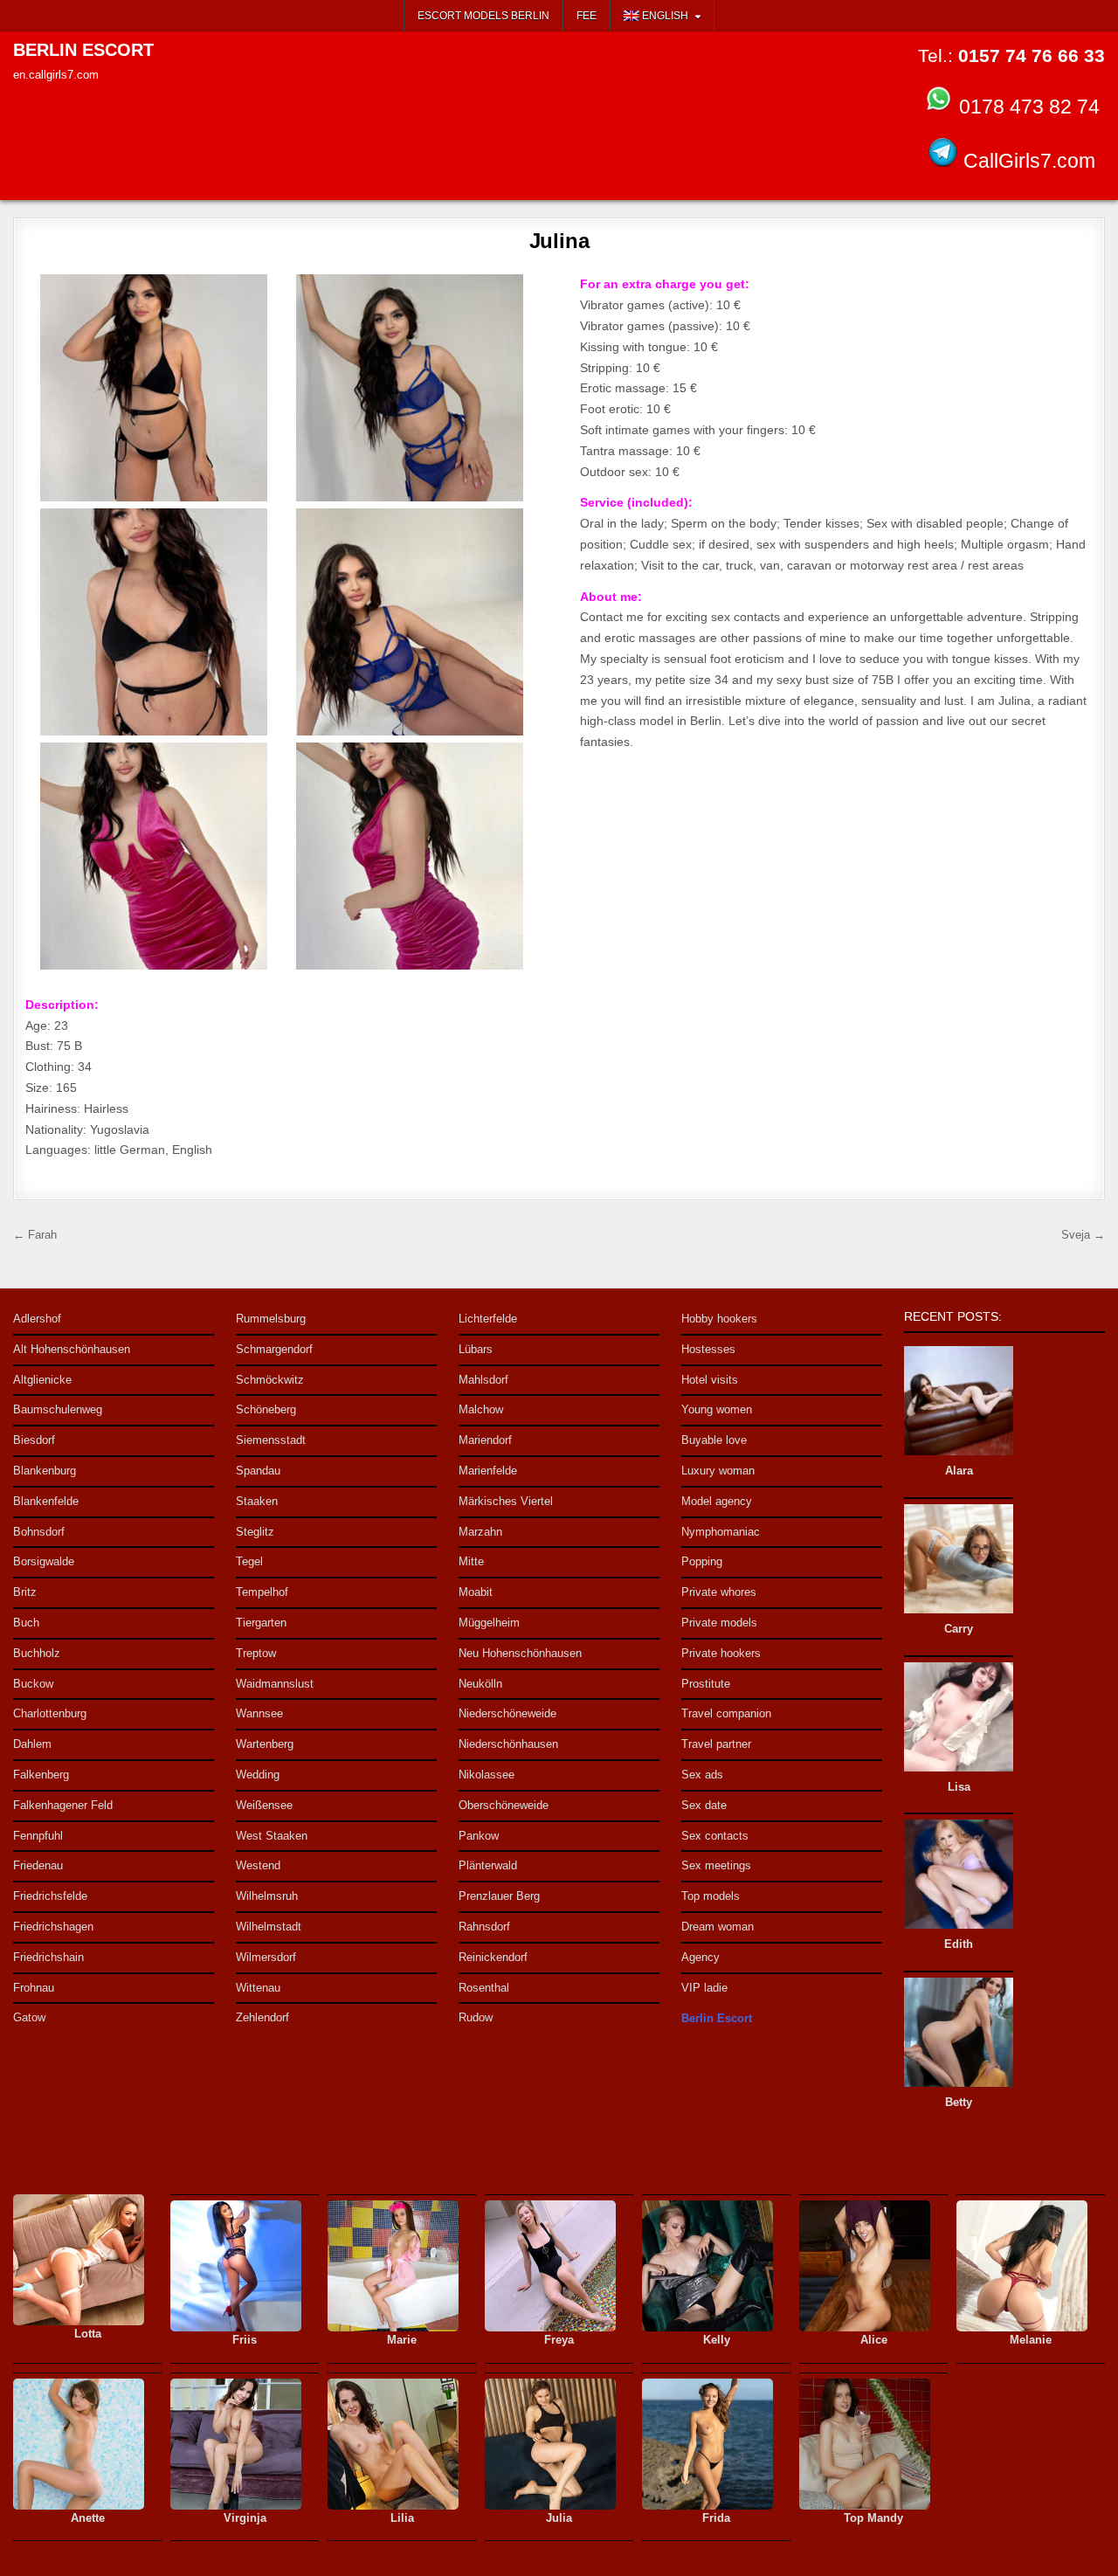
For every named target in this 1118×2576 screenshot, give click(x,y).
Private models (719, 1623)
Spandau (258, 1471)
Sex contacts (715, 1836)
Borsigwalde (44, 1561)
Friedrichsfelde (50, 1896)
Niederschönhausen (508, 1744)
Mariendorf (485, 1440)
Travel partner (716, 1744)
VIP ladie (704, 1988)
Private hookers (721, 1653)
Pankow (479, 1836)
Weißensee (264, 1805)
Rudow (476, 2017)
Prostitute (706, 1684)
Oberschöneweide (504, 1805)
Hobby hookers (719, 1319)
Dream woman (718, 1927)
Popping (702, 1561)
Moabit (476, 1592)
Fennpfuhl (38, 1836)
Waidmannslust (275, 1684)
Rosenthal (484, 1988)
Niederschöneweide (507, 1713)
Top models (711, 1896)
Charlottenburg (50, 1713)
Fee (587, 16)
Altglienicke (42, 1380)
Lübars (476, 1349)
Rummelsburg (271, 1319)
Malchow (481, 1409)
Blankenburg (45, 1471)
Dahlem (32, 1744)
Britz (25, 1592)
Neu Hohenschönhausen (520, 1653)
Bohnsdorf (39, 1532)
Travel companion (726, 1713)
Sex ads (702, 1775)
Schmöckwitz (270, 1380)
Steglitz (255, 1532)
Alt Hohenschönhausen (72, 1349)
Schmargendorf (274, 1349)
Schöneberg (266, 1409)
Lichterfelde (488, 1319)
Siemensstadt (271, 1440)
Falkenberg (41, 1775)
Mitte (471, 1561)
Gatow (29, 2017)
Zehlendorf (262, 2017)
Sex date (704, 1805)
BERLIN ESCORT (83, 50)
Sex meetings (716, 1865)
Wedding (258, 1775)
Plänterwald (488, 1865)
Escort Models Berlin (483, 16)
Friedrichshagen (53, 1927)
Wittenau (258, 1988)
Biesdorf (34, 1440)
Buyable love (714, 1440)
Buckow (33, 1684)
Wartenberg (265, 1744)
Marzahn (480, 1532)
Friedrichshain (48, 1957)
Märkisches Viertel (506, 1501)
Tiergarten (261, 1623)
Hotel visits (710, 1380)
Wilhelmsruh (267, 1896)
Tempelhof (262, 1592)
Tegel (249, 1561)
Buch (26, 1623)
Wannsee (259, 1713)
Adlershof (37, 1319)
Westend (258, 1865)
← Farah (35, 1235)
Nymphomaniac (721, 1532)
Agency (700, 1957)
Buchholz (37, 1653)
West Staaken (272, 1836)
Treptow (256, 1653)
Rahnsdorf (484, 1927)
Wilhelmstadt (269, 1927)
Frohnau (34, 1988)
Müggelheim (489, 1623)
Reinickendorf (493, 1957)
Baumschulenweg (58, 1409)
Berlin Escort (717, 2018)
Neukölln (480, 1684)
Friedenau (38, 1865)
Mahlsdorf (483, 1380)
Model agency (717, 1501)
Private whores (719, 1592)
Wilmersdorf (266, 1957)
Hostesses (708, 1349)
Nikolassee (487, 1775)
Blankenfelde (46, 1501)
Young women (717, 1409)
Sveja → (1083, 1235)
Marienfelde (488, 1471)
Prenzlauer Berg (499, 1896)
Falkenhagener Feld (63, 1805)
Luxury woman (718, 1471)
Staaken (257, 1501)
